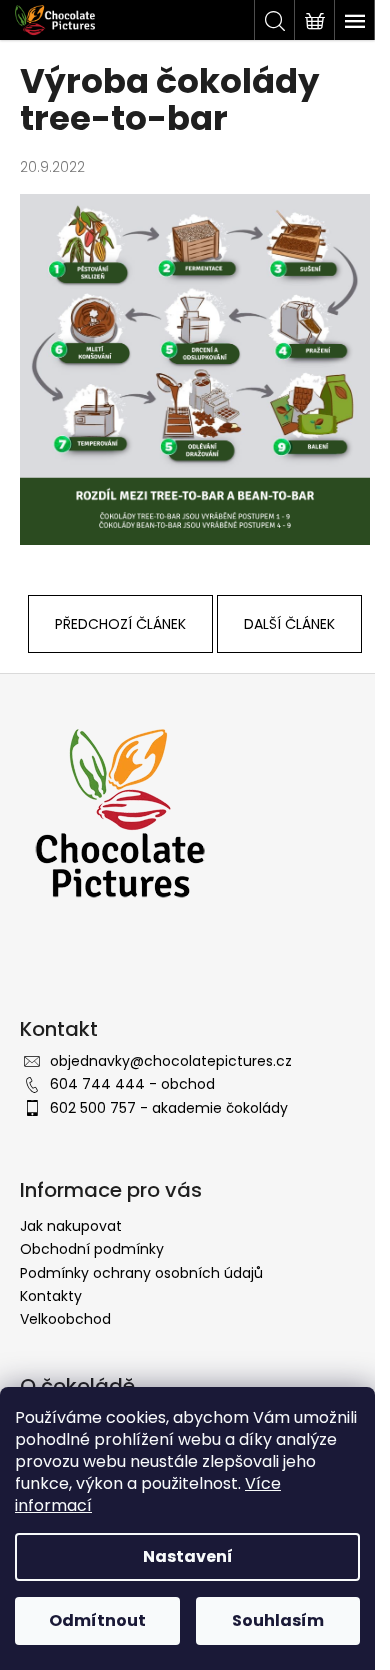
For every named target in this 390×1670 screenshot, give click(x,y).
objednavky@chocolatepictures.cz (171, 1061)
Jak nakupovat (71, 1226)
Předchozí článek (120, 624)
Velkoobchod (65, 1319)
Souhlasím (278, 1620)
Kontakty (51, 1296)
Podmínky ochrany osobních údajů (141, 1273)
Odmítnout (97, 1620)
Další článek (289, 624)
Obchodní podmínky (92, 1249)
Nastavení (188, 1556)
